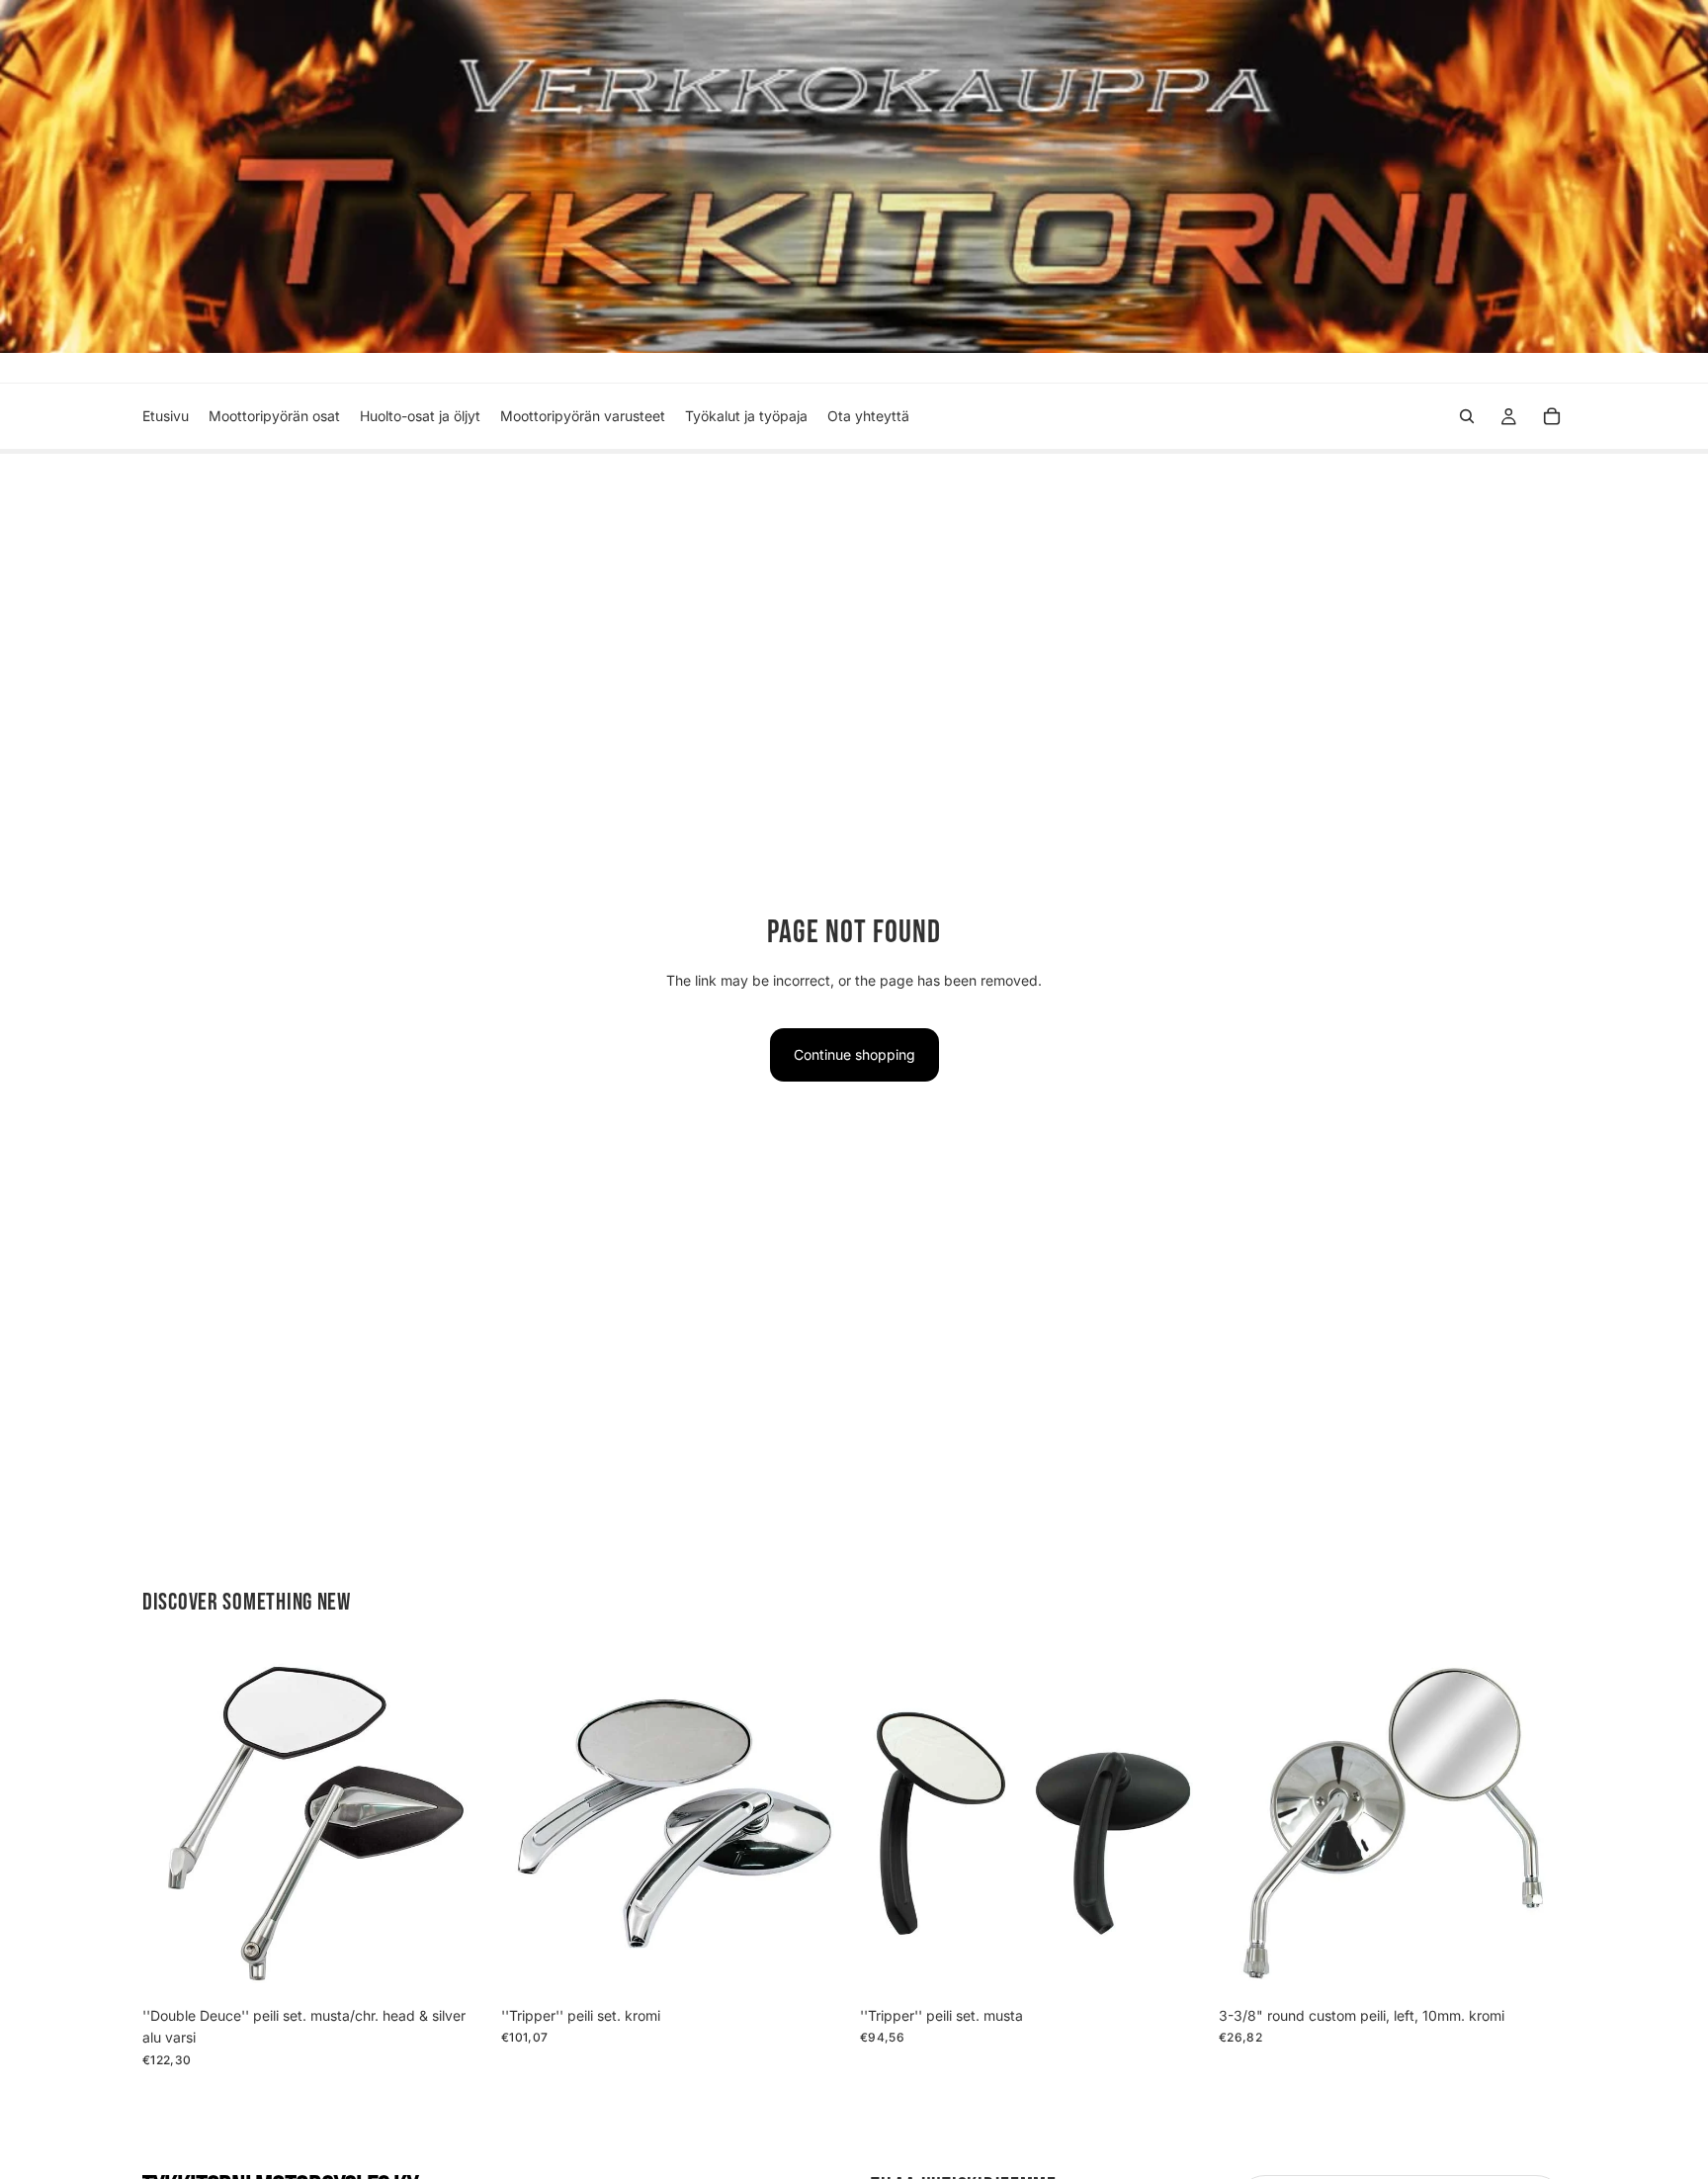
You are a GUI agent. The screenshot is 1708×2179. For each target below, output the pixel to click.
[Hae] (1467, 416)
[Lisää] (459, 1966)
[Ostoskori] (1552, 416)
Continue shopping (854, 1054)
